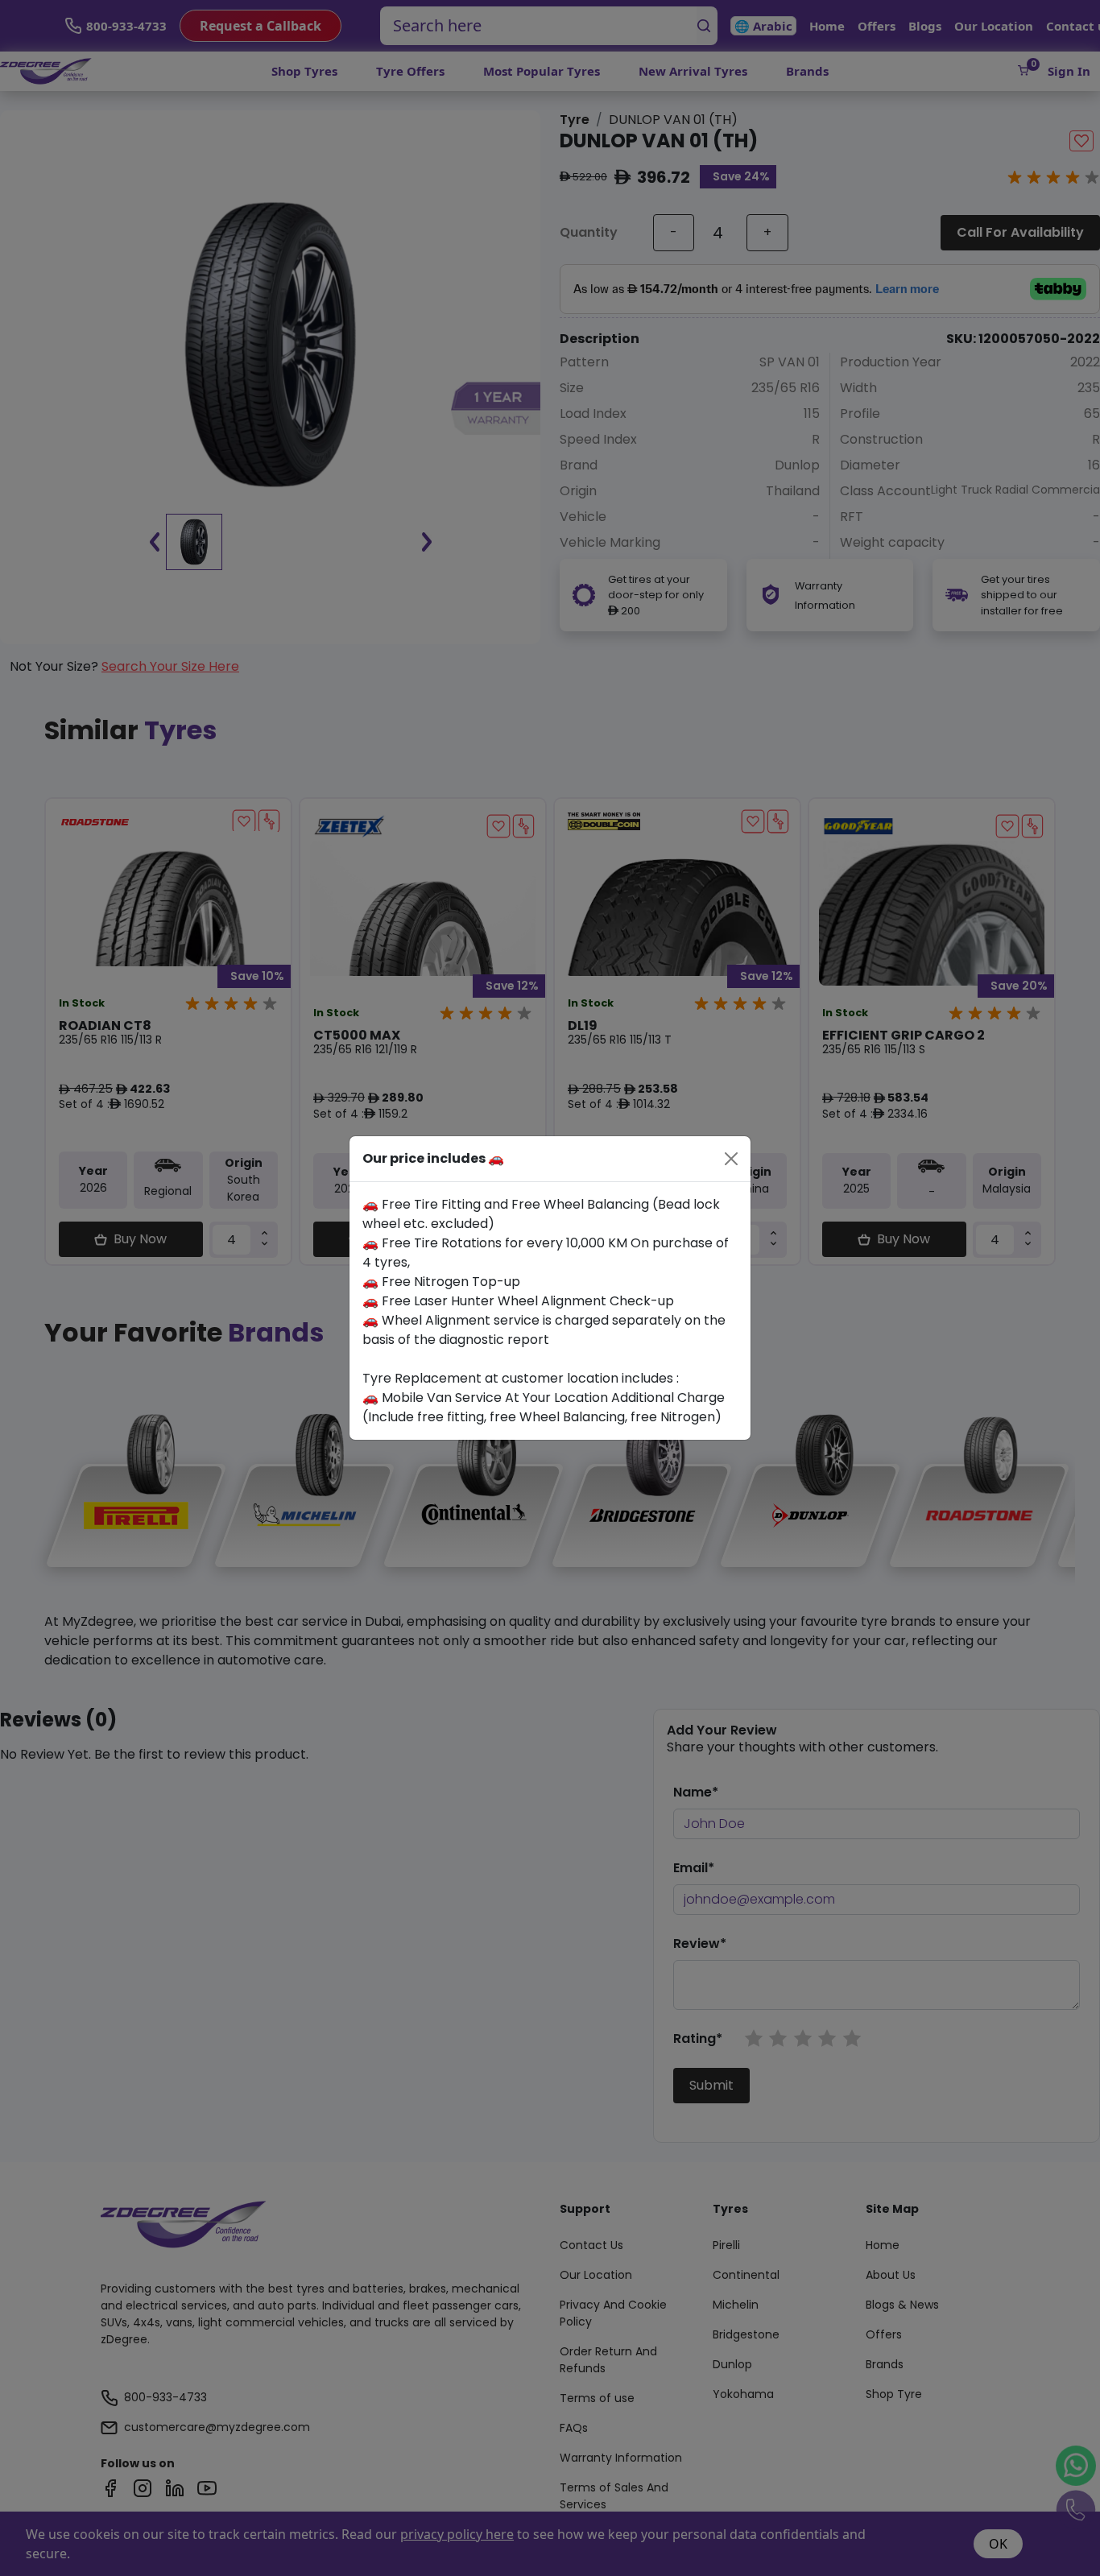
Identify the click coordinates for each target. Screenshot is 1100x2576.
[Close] (731, 1159)
